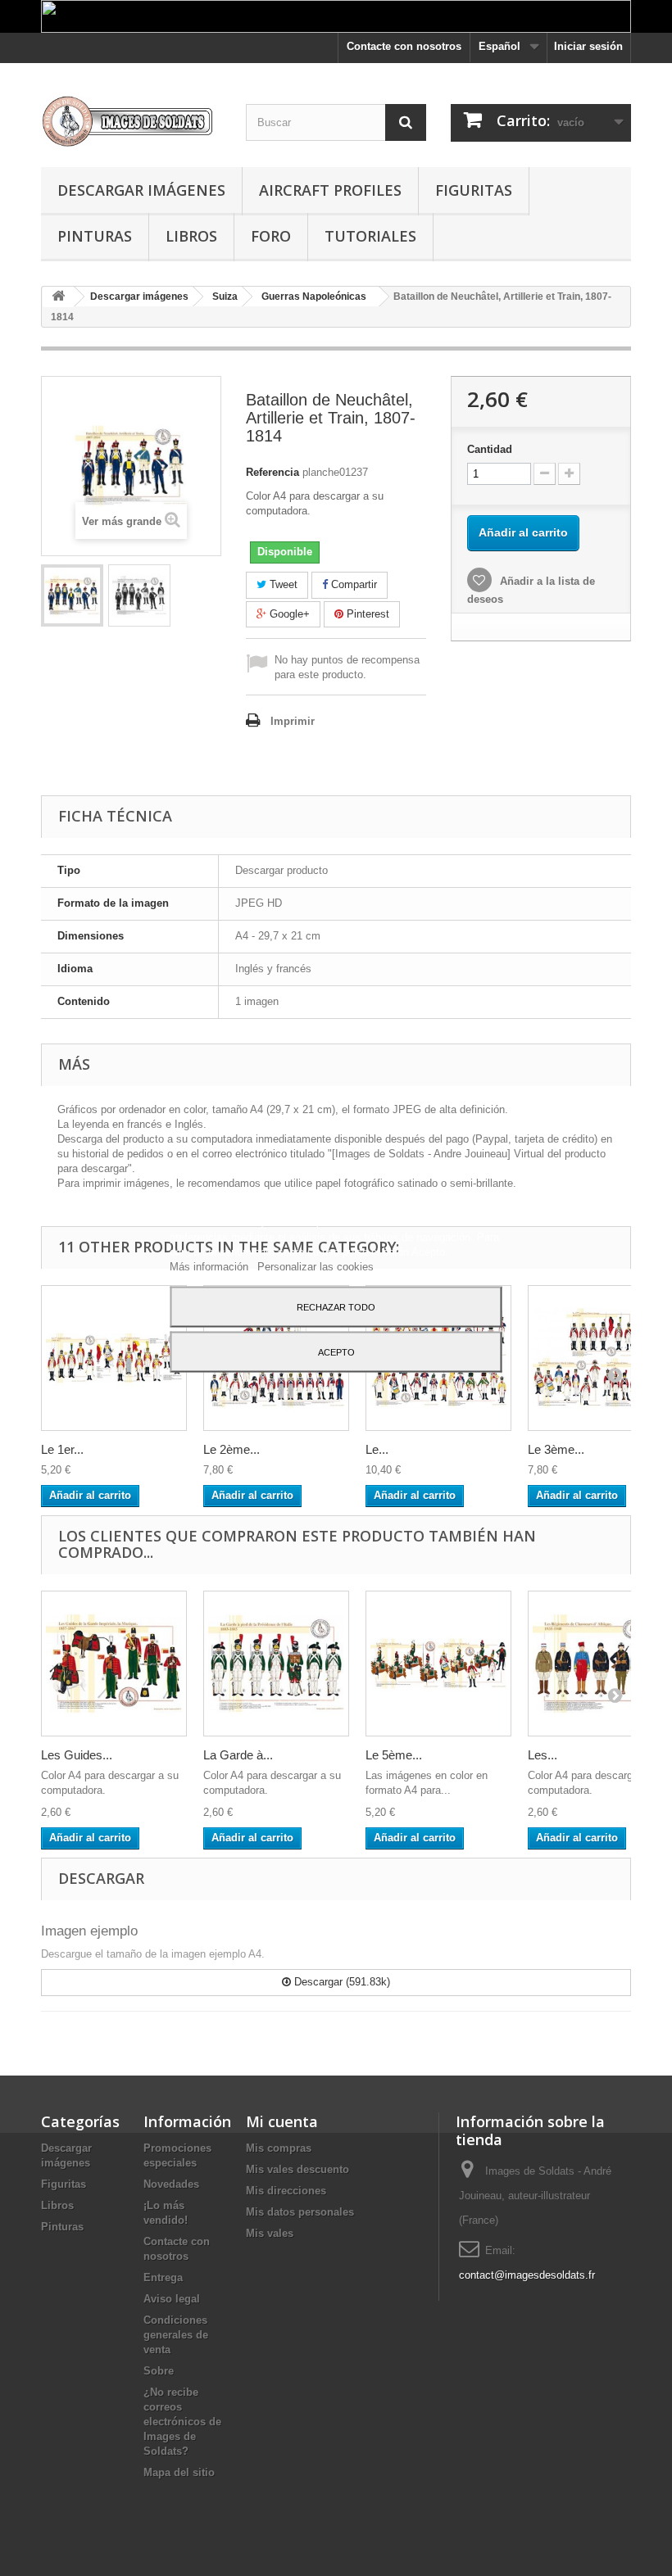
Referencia (272, 472)
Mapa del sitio (179, 2472)
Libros (191, 236)
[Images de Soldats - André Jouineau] (131, 121)
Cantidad (490, 449)
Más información (211, 1266)
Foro (271, 236)
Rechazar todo (336, 1306)
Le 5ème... (394, 1755)
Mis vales (270, 2233)
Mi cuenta (282, 2121)
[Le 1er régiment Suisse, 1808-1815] (114, 1358)
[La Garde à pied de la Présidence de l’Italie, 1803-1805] (276, 1664)
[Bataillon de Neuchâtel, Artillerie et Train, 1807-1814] (72, 595)
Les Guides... (77, 1755)
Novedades (171, 2184)
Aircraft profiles (330, 190)
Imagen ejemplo (89, 1931)
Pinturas (95, 236)
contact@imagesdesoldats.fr (527, 2275)
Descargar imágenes (141, 190)
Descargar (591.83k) (341, 1982)
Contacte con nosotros (404, 46)
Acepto (336, 1351)
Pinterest (366, 614)
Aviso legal (172, 2299)
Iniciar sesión (588, 46)
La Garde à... (238, 1755)
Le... (377, 1449)
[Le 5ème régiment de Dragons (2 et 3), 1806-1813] (438, 1664)
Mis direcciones (286, 2191)
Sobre (159, 2371)
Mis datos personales (300, 2212)
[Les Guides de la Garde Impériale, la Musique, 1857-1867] (114, 1664)
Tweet (282, 584)
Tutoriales (370, 236)
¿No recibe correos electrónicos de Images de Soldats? (182, 2422)
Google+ (288, 614)
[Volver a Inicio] (58, 297)
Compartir (352, 584)
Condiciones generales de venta (176, 2335)
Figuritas (474, 190)
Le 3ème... (556, 1449)
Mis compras (279, 2148)
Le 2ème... (232, 1449)
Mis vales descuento (297, 2169)
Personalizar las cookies (316, 1266)
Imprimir (293, 721)
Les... (543, 1755)
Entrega (163, 2277)
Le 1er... (62, 1449)
